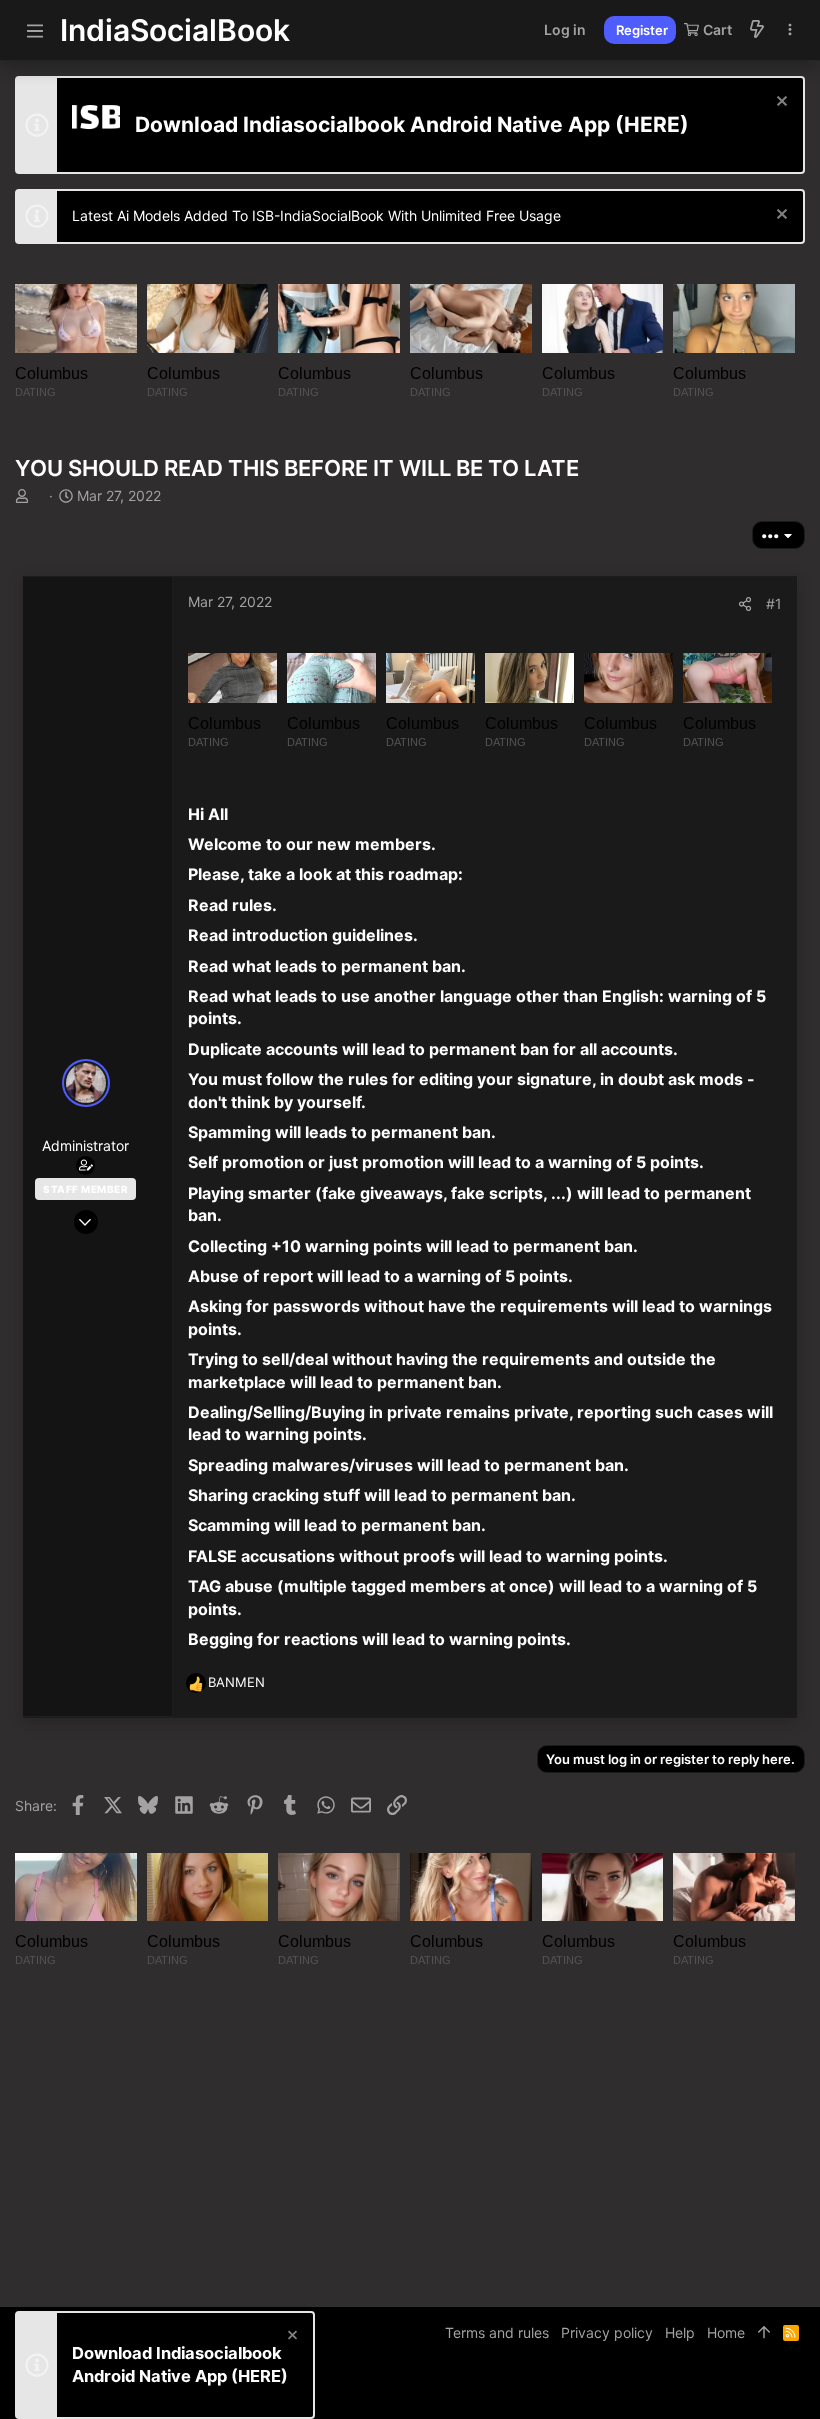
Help (680, 2332)
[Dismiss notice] (779, 103)
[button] (35, 30)
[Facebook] (706, 2388)
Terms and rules (497, 2332)
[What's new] (757, 30)
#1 (774, 603)
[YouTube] (796, 2388)
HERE (652, 124)
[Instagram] (736, 2388)
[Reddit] (766, 2388)
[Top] (764, 2333)
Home (726, 2332)
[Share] (745, 604)
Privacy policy (607, 2332)
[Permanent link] (235, 815)
